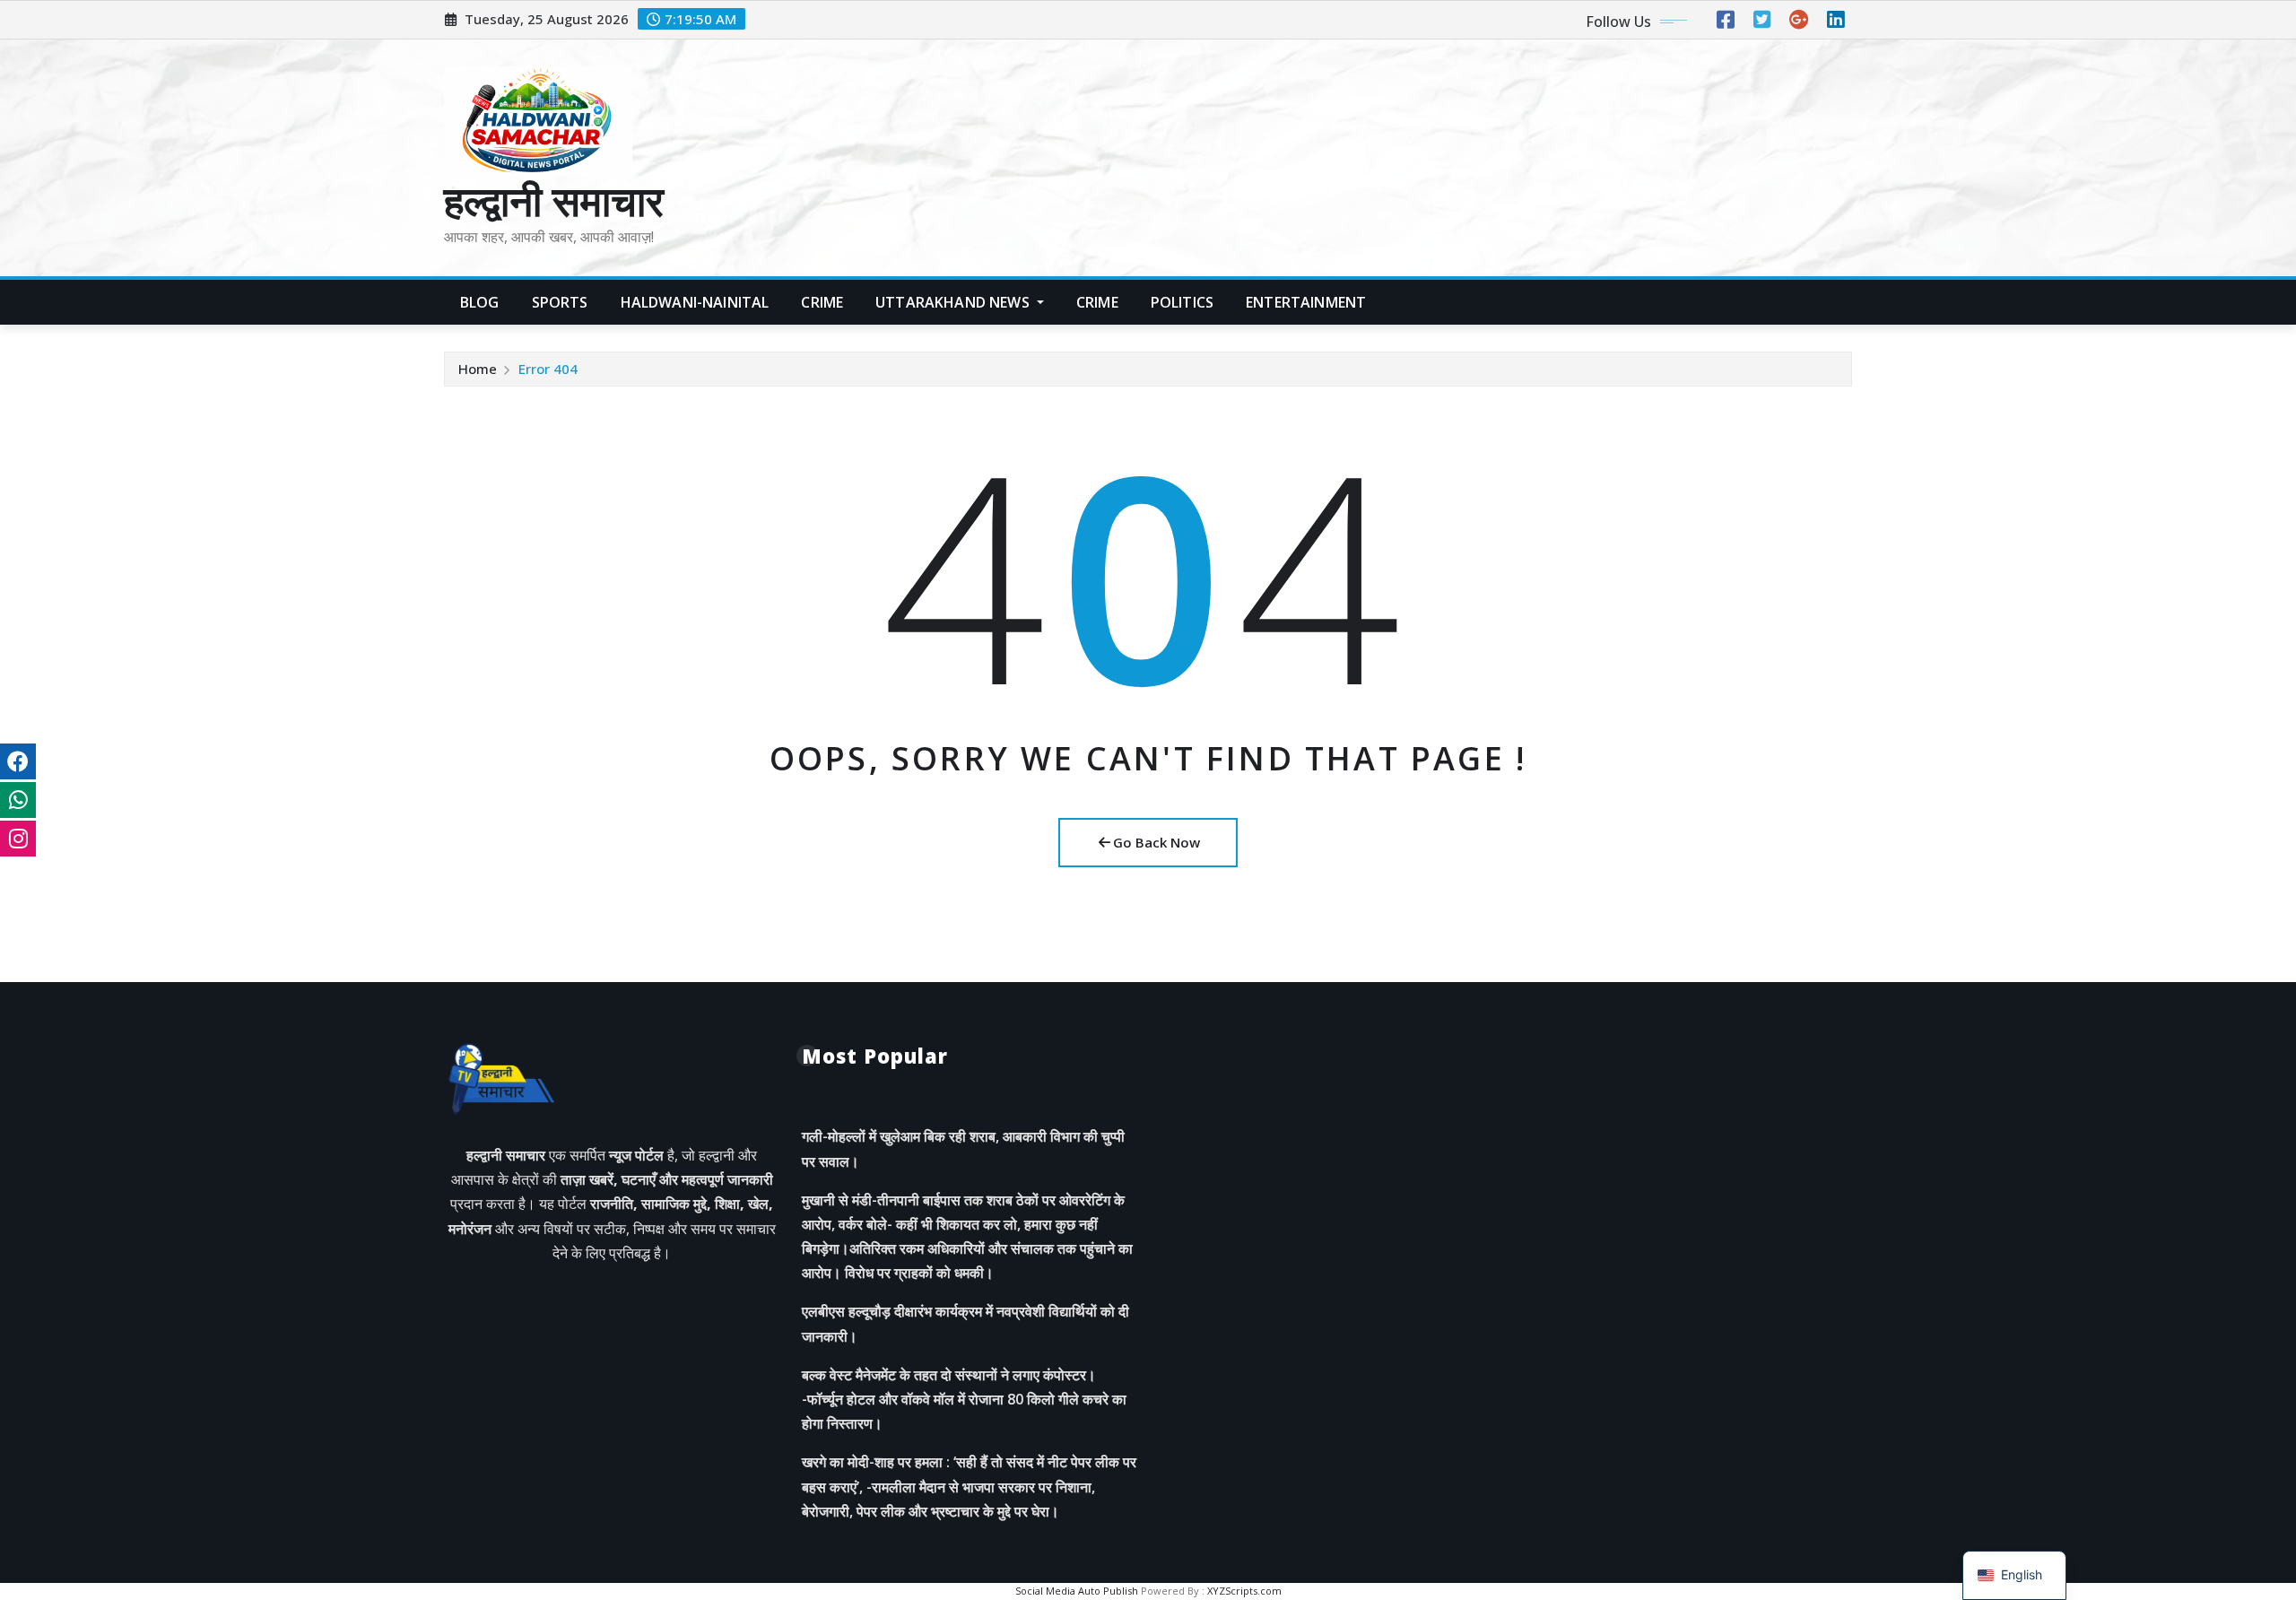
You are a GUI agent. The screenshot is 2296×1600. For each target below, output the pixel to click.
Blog (480, 302)
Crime (822, 302)
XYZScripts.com (1244, 1591)
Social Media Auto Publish (1077, 1591)
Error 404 (548, 369)
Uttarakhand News (954, 302)
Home (478, 369)
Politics (1182, 302)
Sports (560, 302)
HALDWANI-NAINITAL (695, 302)
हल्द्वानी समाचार (554, 200)
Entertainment (1306, 302)
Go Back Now (1157, 842)
